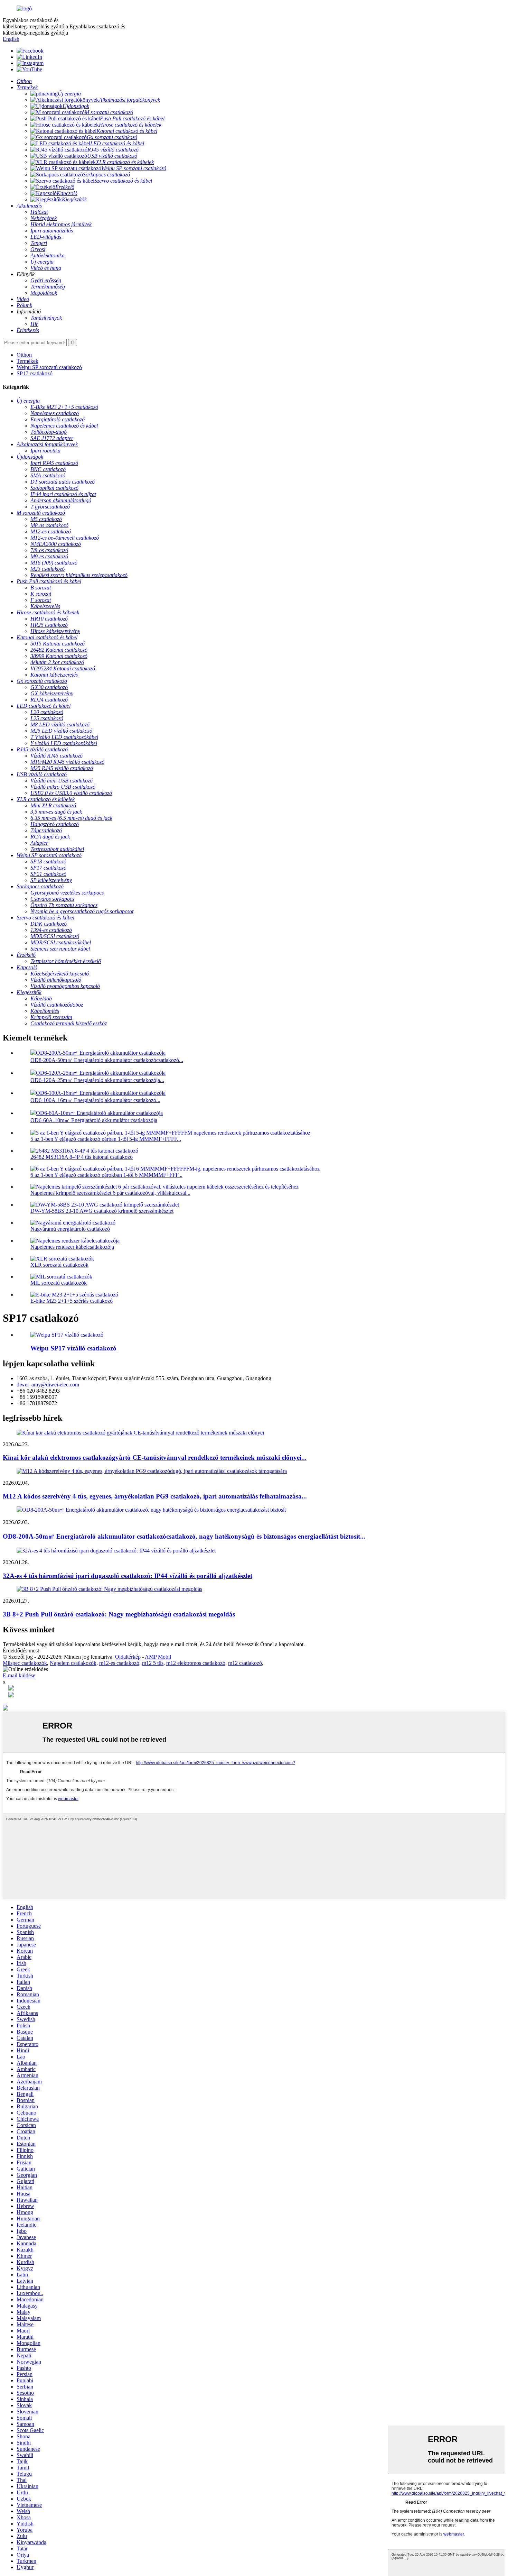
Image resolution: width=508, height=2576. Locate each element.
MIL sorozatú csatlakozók (59, 1283)
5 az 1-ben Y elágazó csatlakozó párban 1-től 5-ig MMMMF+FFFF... (106, 1139)
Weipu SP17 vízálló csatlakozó (73, 1348)
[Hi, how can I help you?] (6, 1709)
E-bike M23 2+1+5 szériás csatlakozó (72, 1301)
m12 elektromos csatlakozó (196, 1663)
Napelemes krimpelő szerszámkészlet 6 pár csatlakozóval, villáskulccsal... (110, 1193)
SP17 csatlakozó (35, 373)
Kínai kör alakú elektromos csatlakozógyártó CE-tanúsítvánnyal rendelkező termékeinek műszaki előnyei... (155, 1457)
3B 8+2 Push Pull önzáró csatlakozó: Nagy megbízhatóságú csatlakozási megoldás (119, 1614)
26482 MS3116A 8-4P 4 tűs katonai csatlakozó (82, 1157)
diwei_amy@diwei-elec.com (48, 1385)
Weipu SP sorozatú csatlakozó (49, 367)
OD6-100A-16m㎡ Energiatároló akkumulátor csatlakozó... (95, 1100)
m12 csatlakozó (245, 1663)
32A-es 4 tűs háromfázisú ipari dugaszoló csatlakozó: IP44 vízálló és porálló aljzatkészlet (128, 1576)
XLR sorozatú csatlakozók (59, 1265)
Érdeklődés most (21, 1651)
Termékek (27, 361)
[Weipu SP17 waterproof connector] (67, 1335)
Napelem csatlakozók (73, 1663)
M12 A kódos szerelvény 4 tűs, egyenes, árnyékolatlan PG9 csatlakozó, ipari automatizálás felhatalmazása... (155, 1496)
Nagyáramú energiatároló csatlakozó (70, 1229)
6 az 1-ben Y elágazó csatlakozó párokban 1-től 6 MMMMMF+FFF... (106, 1175)
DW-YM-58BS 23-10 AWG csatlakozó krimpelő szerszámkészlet (102, 1211)
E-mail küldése (19, 1675)
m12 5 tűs (153, 1663)
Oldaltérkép (128, 1657)
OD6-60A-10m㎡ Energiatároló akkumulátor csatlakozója (94, 1120)
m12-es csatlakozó (119, 1663)
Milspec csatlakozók (25, 1663)
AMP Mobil (158, 1657)
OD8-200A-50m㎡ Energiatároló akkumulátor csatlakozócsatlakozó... (107, 1060)
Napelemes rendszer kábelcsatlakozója (72, 1247)
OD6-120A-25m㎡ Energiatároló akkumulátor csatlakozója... (97, 1080)
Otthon (24, 355)
